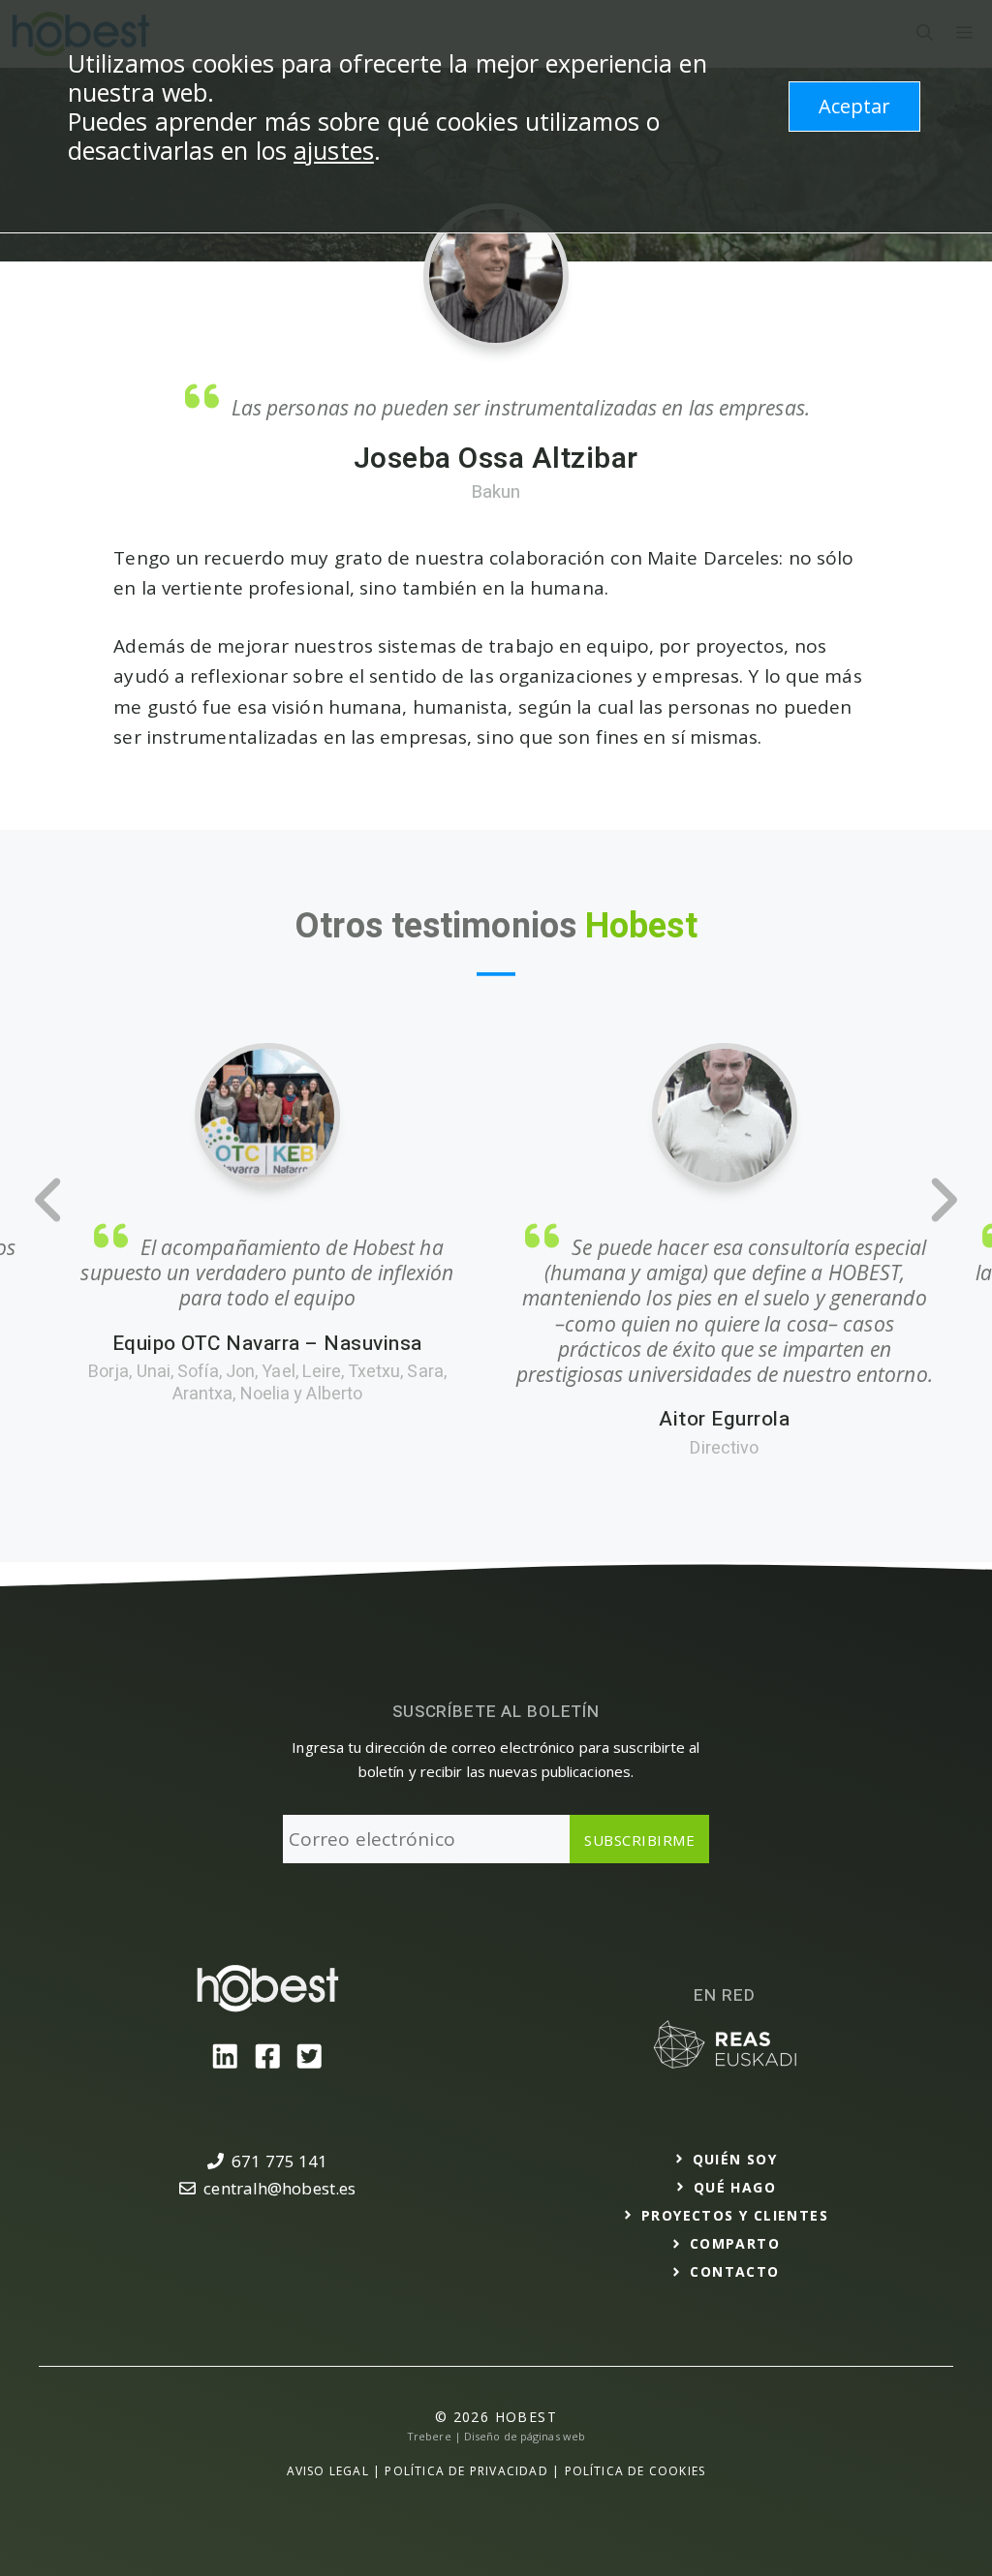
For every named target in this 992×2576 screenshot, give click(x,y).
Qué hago (735, 2187)
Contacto (734, 2271)
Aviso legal (328, 2471)
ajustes (334, 150)
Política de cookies (635, 2471)
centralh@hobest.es (279, 2188)
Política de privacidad (466, 2471)
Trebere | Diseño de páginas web (496, 2436)
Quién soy (735, 2159)
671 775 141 (279, 2161)
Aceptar (854, 106)
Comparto (735, 2243)
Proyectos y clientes (735, 2215)
